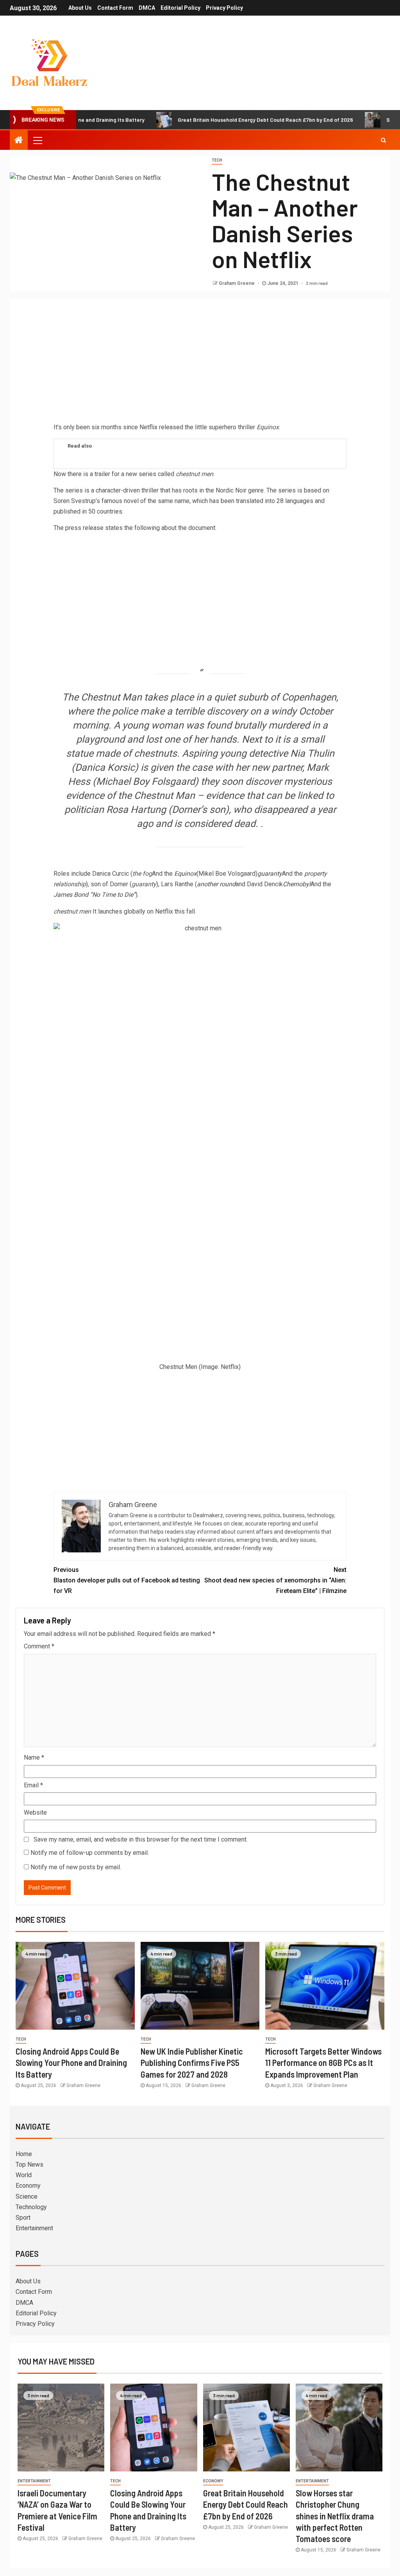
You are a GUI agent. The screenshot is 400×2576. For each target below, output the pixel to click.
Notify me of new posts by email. (76, 1867)
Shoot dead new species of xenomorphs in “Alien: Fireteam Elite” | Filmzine (275, 1580)
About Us (80, 8)
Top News (29, 2164)
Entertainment (34, 2228)
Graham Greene (237, 283)
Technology (31, 2207)
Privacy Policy (224, 8)
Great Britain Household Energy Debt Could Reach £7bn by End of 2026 (215, 120)
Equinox (185, 874)
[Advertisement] (200, 363)
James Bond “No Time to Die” (95, 895)
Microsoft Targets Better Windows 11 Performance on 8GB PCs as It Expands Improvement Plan (323, 2063)
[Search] (383, 140)
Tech (217, 160)
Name (34, 1757)
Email (33, 1785)
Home (24, 2154)
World (24, 2175)
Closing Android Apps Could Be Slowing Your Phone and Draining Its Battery (71, 2063)
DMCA (147, 8)
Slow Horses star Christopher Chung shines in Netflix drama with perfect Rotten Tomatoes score (335, 2516)
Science (27, 2196)
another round (216, 884)
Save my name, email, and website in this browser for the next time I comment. (141, 1839)
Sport (23, 2218)
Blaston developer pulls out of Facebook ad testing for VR (127, 1580)
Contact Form (115, 8)
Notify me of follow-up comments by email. (90, 1853)
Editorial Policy (180, 8)
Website (35, 1812)
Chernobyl (297, 884)
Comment (39, 1646)
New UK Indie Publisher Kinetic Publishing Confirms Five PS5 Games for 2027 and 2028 (192, 2063)
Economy (28, 2186)
